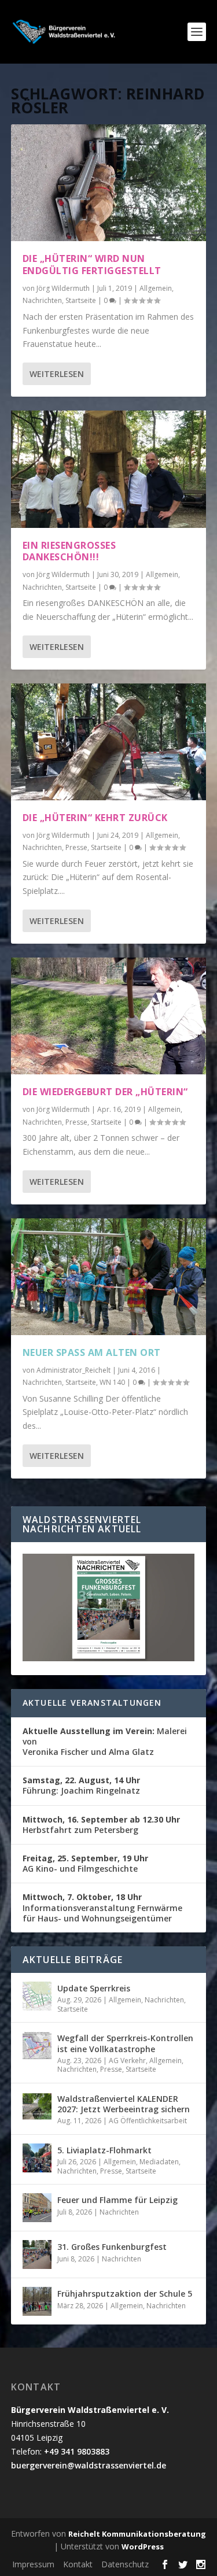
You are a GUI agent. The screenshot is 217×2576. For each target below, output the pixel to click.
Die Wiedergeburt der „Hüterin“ (105, 1092)
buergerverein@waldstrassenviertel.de (89, 2465)
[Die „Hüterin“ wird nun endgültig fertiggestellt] (109, 183)
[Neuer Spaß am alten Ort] (109, 1277)
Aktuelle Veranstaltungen (92, 1703)
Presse (76, 847)
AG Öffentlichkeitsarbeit (148, 2121)
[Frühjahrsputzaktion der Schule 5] (37, 2301)
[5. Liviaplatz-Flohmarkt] (37, 2158)
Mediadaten (159, 2162)
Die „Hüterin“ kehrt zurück (95, 818)
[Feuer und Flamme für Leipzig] (37, 2208)
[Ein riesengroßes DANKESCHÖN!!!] (109, 469)
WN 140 (112, 1382)
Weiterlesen (57, 374)
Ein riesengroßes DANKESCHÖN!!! (69, 551)
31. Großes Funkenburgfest (112, 2247)
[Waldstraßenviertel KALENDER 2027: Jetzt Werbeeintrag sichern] (37, 2106)
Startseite (81, 300)
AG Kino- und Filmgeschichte (85, 1863)
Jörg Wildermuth (63, 288)
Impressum (33, 2564)
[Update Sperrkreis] (37, 1996)
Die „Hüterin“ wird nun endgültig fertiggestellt (92, 265)
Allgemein (156, 288)
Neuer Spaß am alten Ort (92, 1352)
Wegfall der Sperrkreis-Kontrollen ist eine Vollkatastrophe (125, 2043)
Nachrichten (42, 300)
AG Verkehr (127, 2061)
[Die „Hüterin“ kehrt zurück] (109, 742)
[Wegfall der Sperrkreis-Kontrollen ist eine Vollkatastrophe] (37, 2046)
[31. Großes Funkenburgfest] (37, 2255)
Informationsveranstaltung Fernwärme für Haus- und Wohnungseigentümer (102, 1907)
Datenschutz (125, 2564)
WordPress (143, 2547)
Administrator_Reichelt (73, 1370)
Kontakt (78, 2564)
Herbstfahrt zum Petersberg (101, 1825)
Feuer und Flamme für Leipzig (117, 2200)
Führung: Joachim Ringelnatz (81, 1785)
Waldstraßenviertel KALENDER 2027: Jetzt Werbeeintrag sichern (124, 2104)
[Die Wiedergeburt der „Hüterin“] (109, 1016)
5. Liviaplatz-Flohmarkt (104, 2150)
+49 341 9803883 (77, 2451)
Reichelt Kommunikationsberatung (137, 2534)
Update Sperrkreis (94, 1988)
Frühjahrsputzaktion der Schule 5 (125, 2294)
